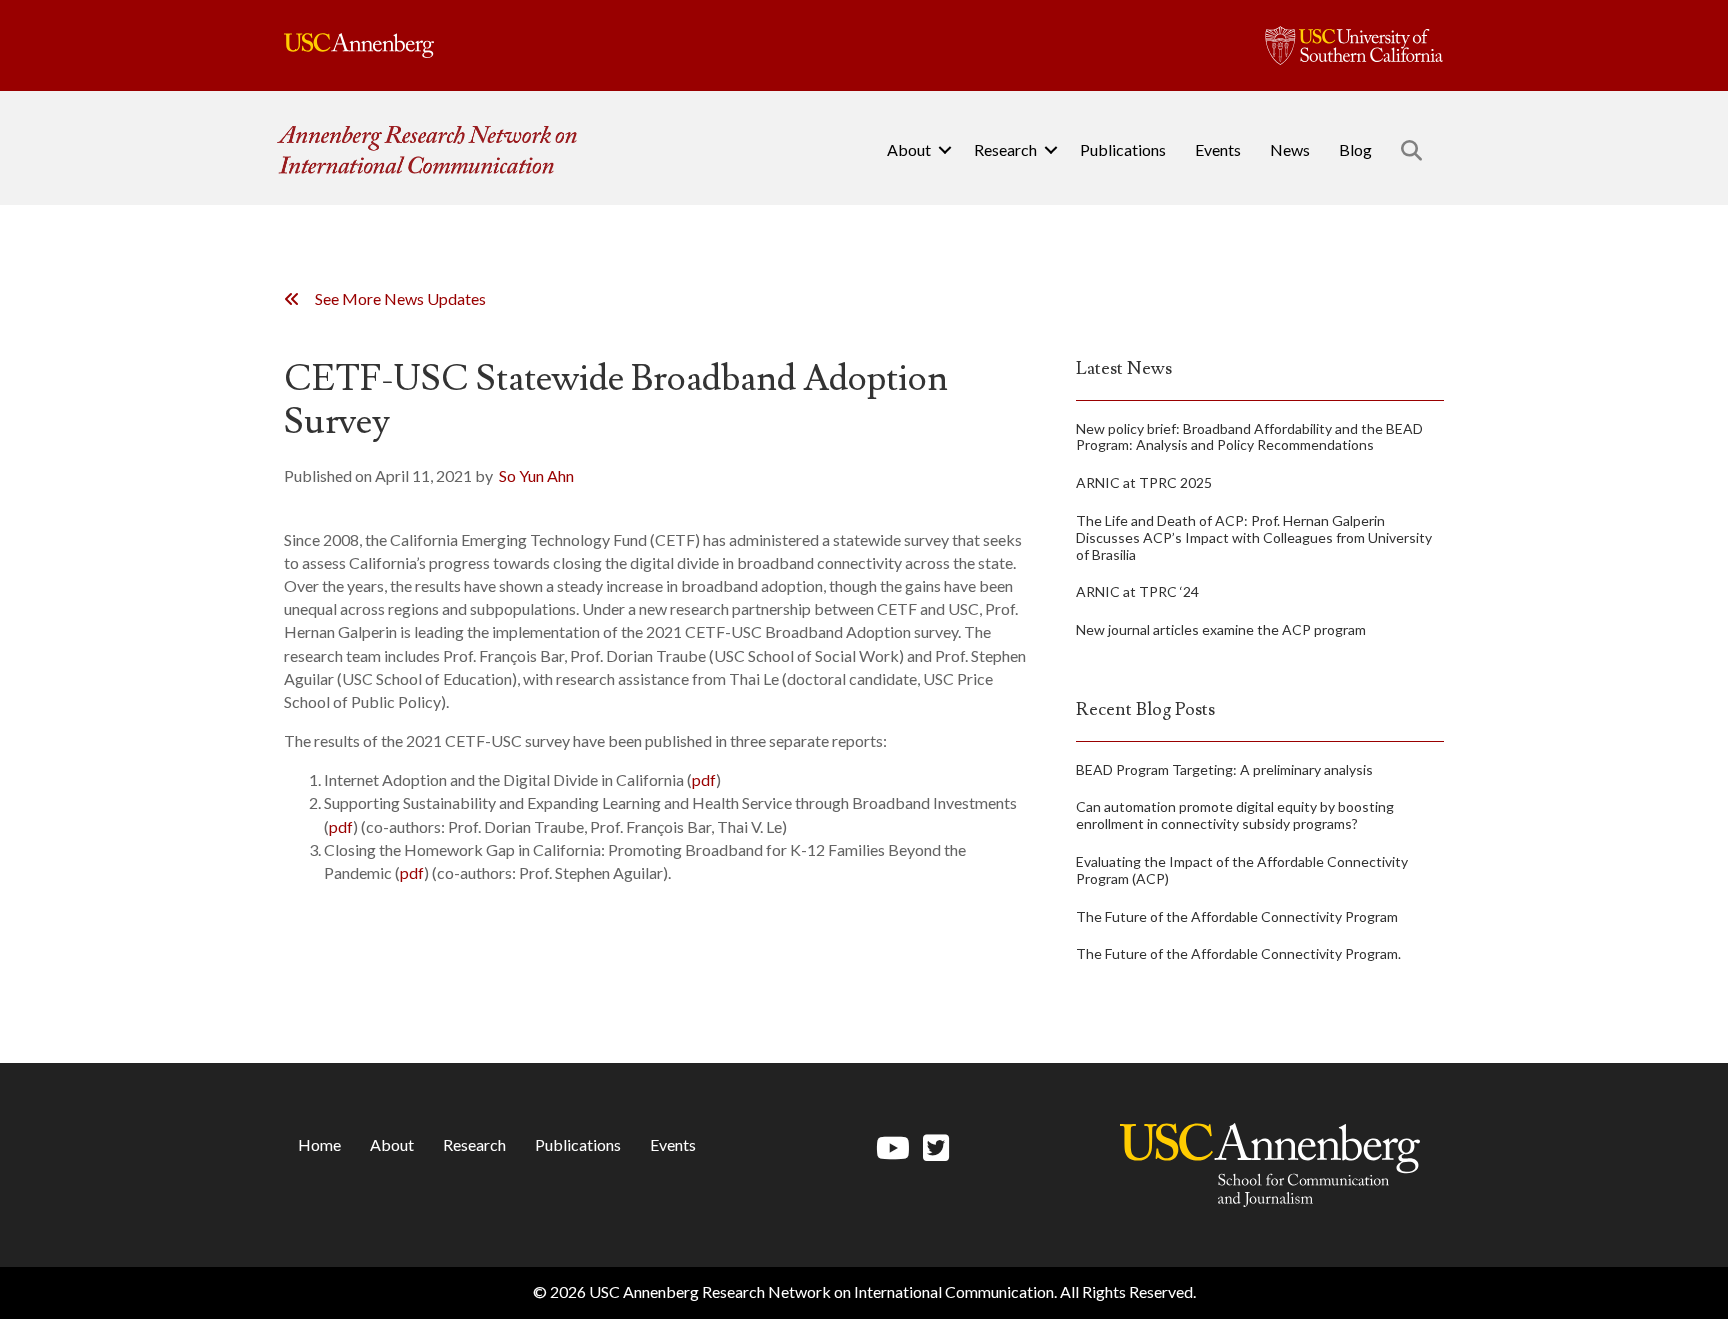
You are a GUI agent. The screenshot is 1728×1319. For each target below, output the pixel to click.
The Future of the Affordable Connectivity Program (1237, 916)
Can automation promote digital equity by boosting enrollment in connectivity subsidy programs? (1235, 815)
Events (1218, 149)
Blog (1355, 149)
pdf (704, 779)
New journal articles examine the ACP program (1221, 629)
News (1290, 149)
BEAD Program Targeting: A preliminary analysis (1224, 769)
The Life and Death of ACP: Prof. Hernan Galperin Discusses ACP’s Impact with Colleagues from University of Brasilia (1254, 537)
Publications (1123, 149)
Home (319, 1144)
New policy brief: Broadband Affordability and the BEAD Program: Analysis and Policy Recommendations (1249, 437)
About (909, 149)
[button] (945, 150)
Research (1005, 149)
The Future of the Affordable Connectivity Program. (1238, 953)
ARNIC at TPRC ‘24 (1137, 591)
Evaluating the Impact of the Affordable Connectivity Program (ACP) (1242, 870)
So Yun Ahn (536, 475)
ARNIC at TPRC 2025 (1144, 482)
